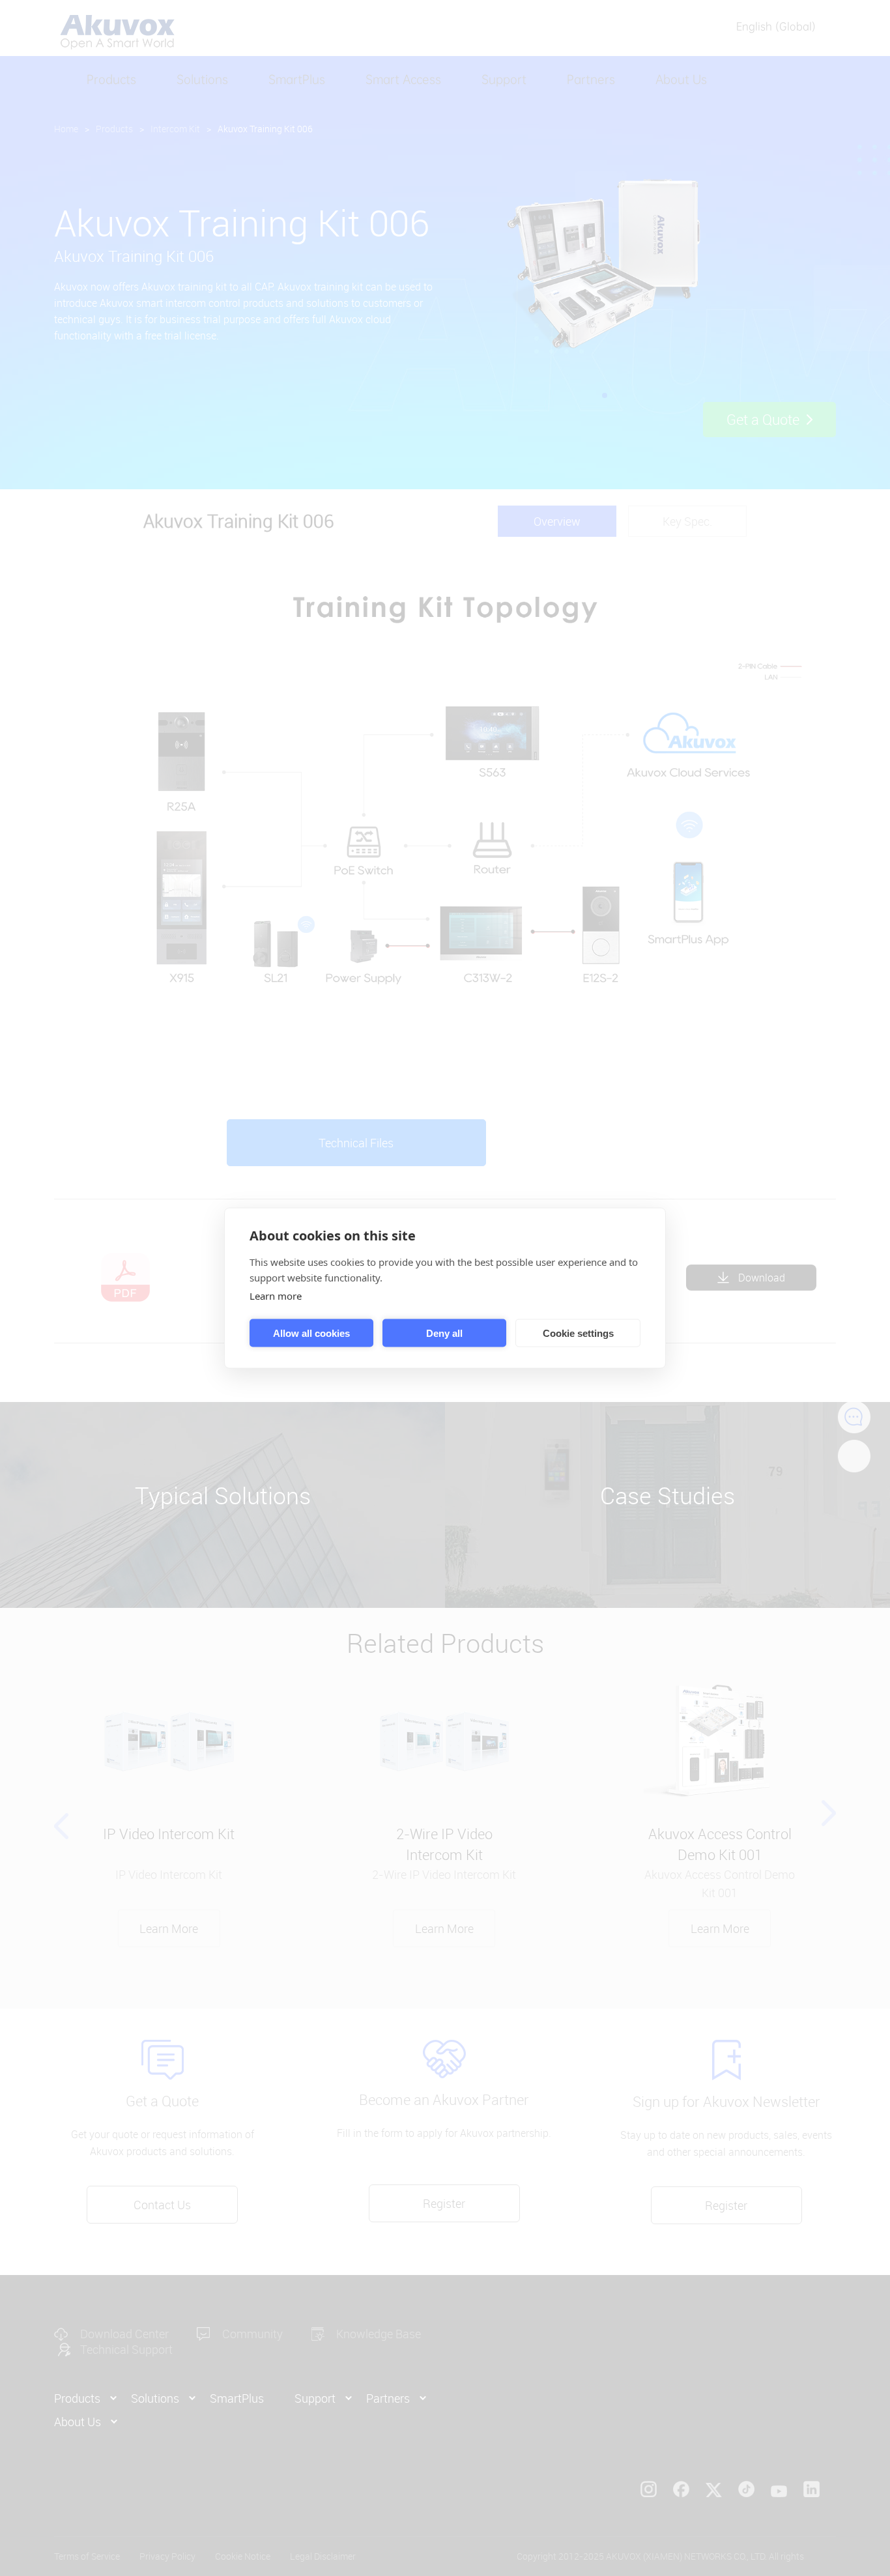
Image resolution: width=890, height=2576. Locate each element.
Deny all (444, 1333)
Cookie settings (578, 1333)
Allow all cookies (311, 1333)
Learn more (276, 1296)
